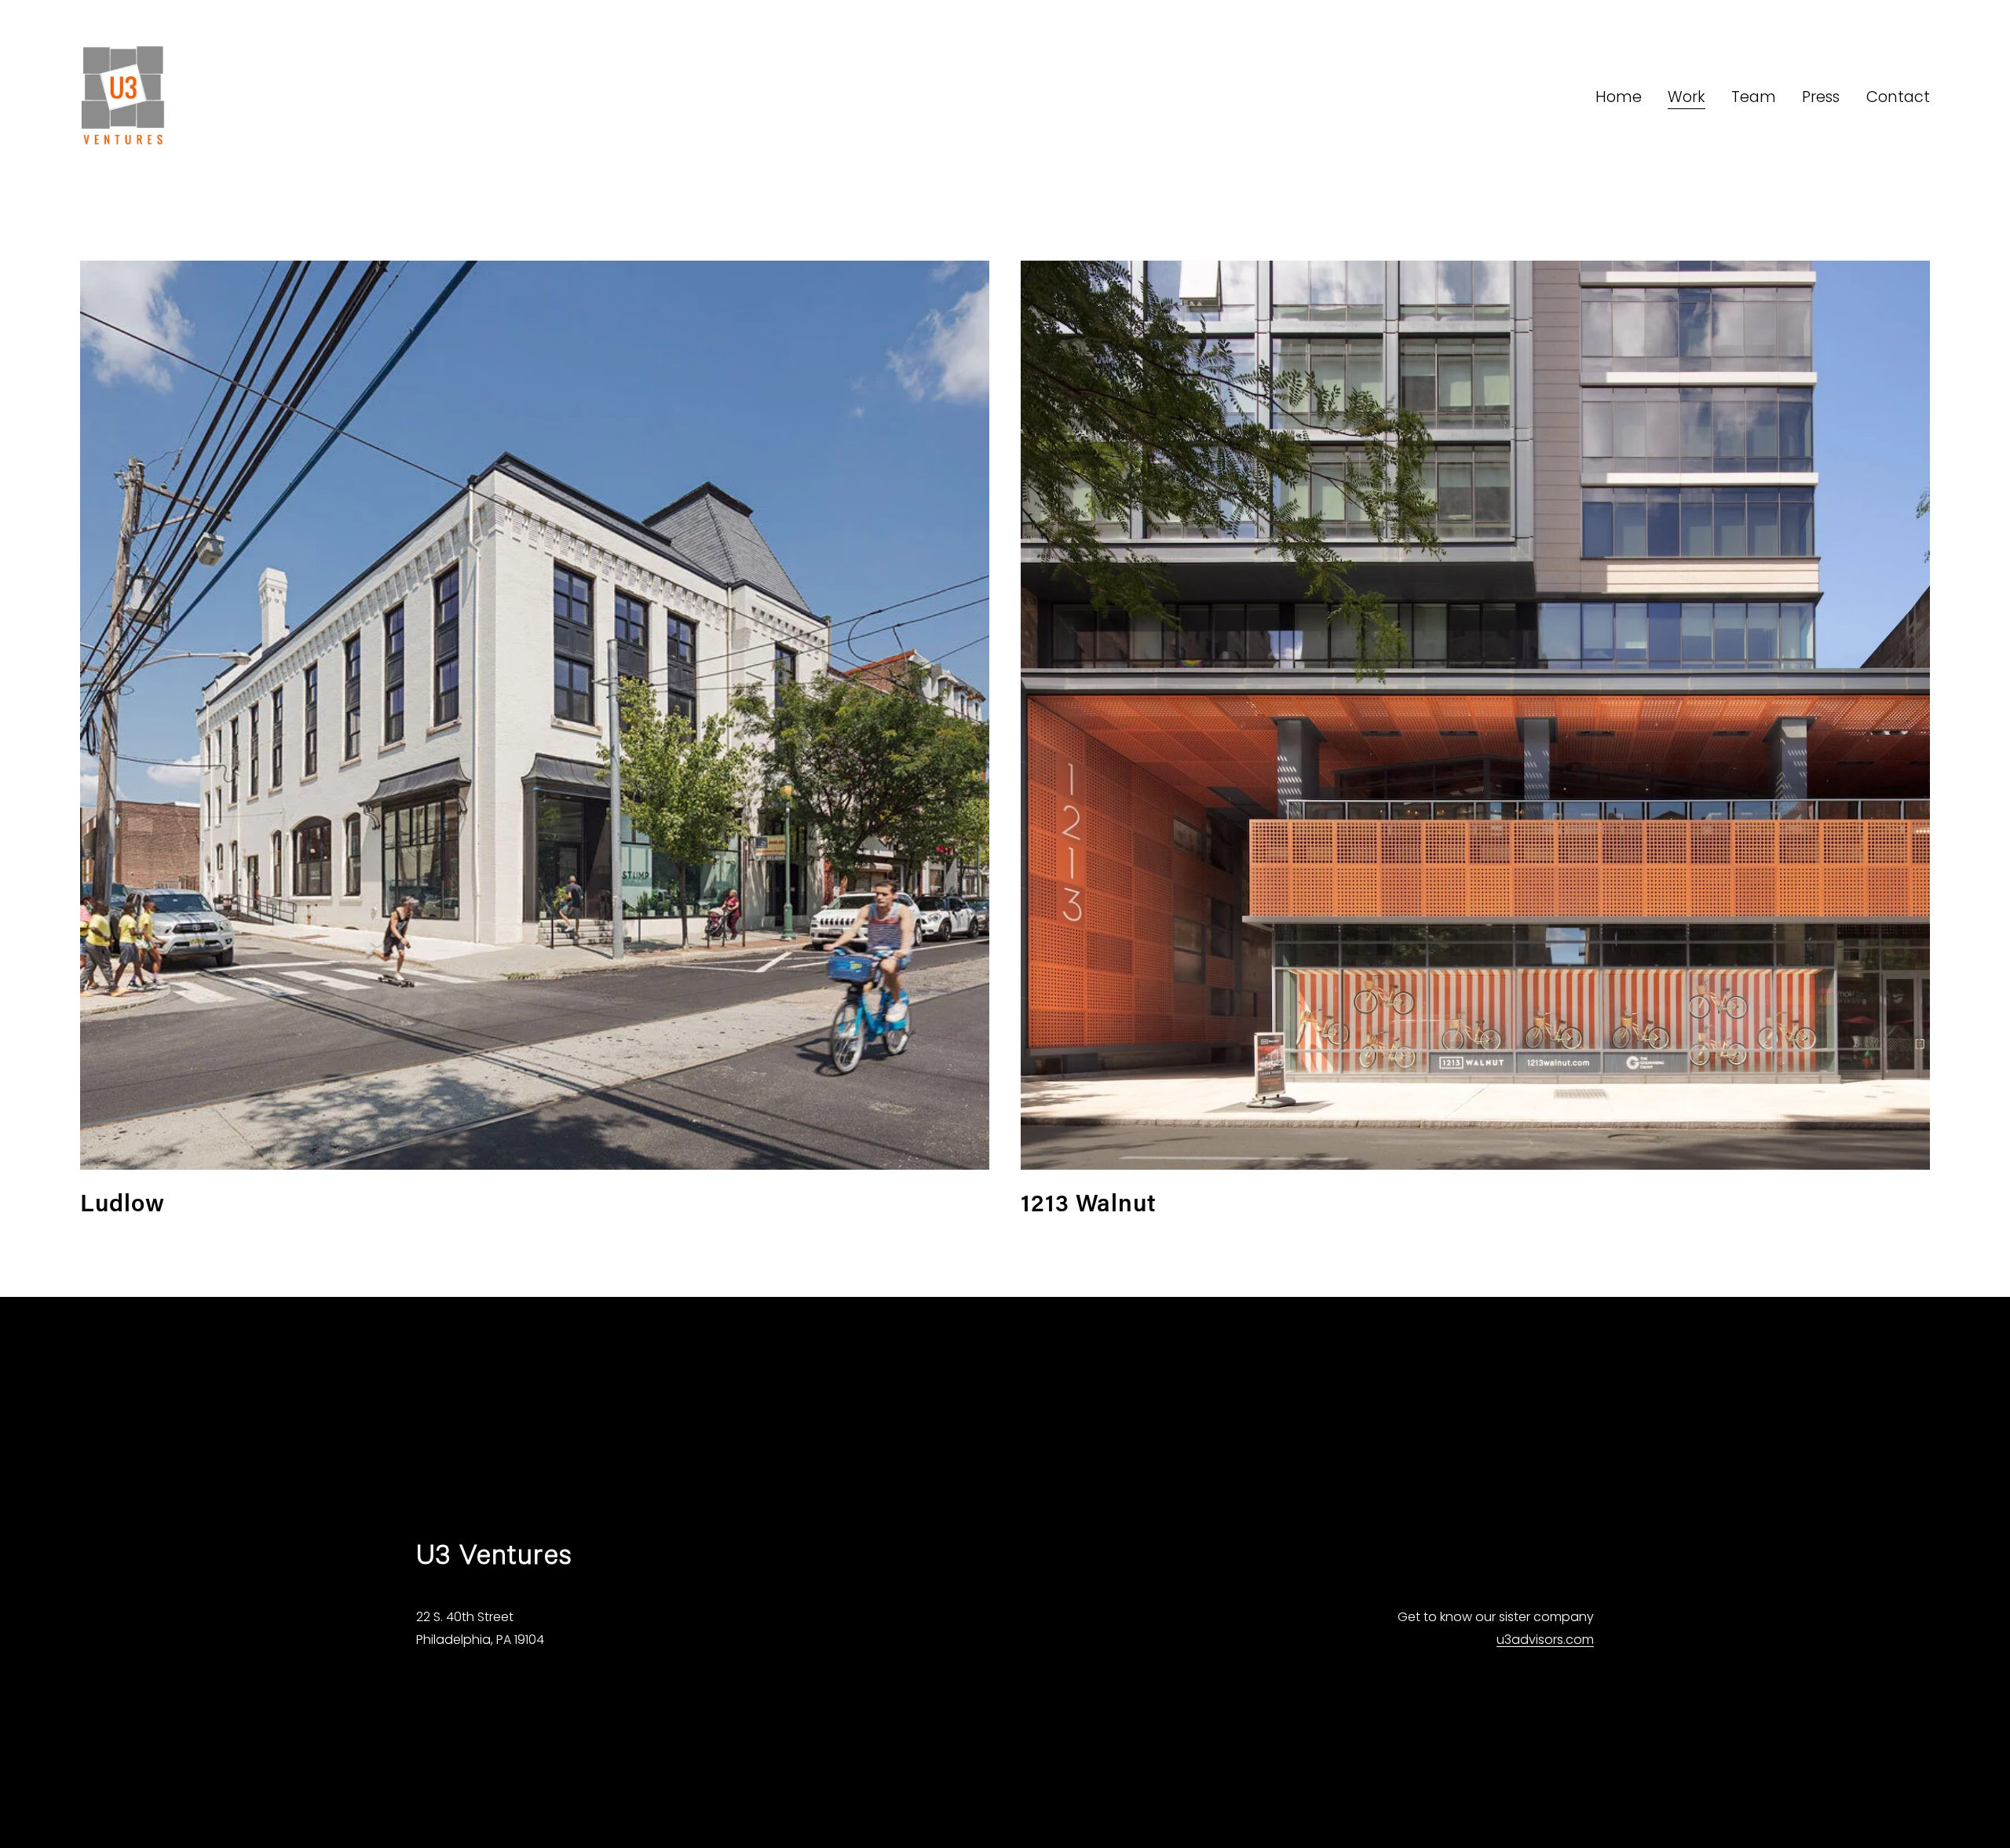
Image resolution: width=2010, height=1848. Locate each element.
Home (1619, 97)
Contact (1898, 97)
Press (1821, 97)
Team (1754, 97)
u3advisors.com (1545, 1640)
